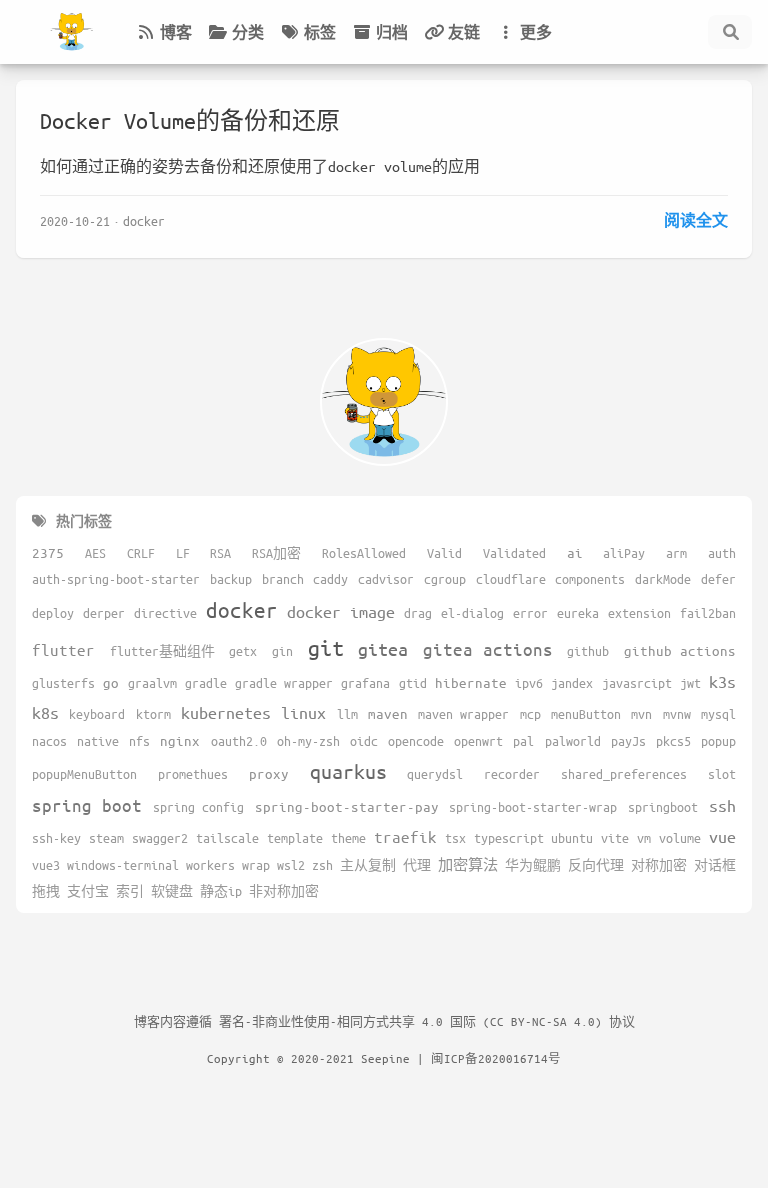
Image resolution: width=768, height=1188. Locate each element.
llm (347, 714)
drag (418, 613)
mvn (641, 714)
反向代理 (596, 865)
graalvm (152, 683)
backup (231, 579)
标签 (320, 32)
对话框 (715, 865)
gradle (206, 683)
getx (243, 651)
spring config (198, 807)
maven (388, 713)
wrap (256, 865)
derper (104, 613)
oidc (364, 741)
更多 (536, 32)
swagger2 (160, 838)
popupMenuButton (84, 774)
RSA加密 (276, 553)
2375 (48, 552)
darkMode (663, 579)
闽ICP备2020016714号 (496, 1058)
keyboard (97, 714)
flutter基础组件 (162, 651)
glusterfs (63, 683)
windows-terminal (123, 865)
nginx (180, 740)
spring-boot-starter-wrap (533, 807)
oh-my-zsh (308, 741)
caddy (330, 579)
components (590, 579)
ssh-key (56, 838)
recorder (512, 774)
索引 (130, 891)
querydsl (435, 774)
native (98, 741)
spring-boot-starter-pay (347, 806)
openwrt (478, 741)
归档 (392, 32)
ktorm (153, 714)
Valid (444, 553)
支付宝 (88, 891)
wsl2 (291, 865)
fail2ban (708, 613)
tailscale (227, 838)
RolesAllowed (364, 553)
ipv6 (529, 683)
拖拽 (46, 891)
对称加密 (659, 865)
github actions (680, 650)
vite (615, 838)
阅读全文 (696, 220)
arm (676, 553)
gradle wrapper (284, 683)
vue (722, 836)
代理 (417, 865)
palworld (573, 741)
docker (144, 220)
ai (575, 552)
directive (165, 613)
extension (639, 613)
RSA (220, 553)
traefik (405, 836)
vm (644, 838)
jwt (690, 683)
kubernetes (226, 712)
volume (680, 838)
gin (282, 651)
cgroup (445, 579)
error (530, 613)
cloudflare (511, 579)
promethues (193, 774)
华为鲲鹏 (533, 865)
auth (722, 553)
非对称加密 (284, 891)
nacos (49, 741)
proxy (269, 773)
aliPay (624, 553)
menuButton (586, 714)
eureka (578, 613)
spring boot (87, 805)
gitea (383, 649)
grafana (365, 683)
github (588, 651)
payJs (628, 741)
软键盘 (172, 891)
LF (183, 553)
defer (718, 579)
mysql (718, 714)
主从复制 (368, 865)
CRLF (141, 553)
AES (95, 553)
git (326, 647)
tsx (455, 838)
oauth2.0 (239, 741)
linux (303, 712)
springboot (663, 807)
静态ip (221, 891)
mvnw (677, 714)
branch (283, 579)
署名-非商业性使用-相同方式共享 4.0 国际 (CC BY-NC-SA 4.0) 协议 (427, 1021)
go (111, 682)
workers (210, 865)
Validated (514, 553)
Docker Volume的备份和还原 (190, 120)
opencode (416, 741)
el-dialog (472, 613)
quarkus (348, 771)
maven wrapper (463, 714)
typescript (509, 838)
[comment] (674, 32)
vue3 (46, 865)
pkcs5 (673, 741)
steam (106, 838)
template (295, 838)
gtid (413, 683)
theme (348, 838)
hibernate (471, 682)
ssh (722, 805)
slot (722, 774)
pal (523, 741)
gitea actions (488, 649)
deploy (53, 613)
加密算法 (468, 864)
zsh (322, 865)
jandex (572, 683)
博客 (176, 32)
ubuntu (572, 838)
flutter (63, 649)
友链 (464, 32)
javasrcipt (637, 683)
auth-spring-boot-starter (116, 579)
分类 (248, 32)
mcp (530, 714)
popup (718, 741)
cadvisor (386, 579)
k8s (45, 712)
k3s (722, 681)
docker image (341, 611)
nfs (139, 741)
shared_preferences (624, 774)
